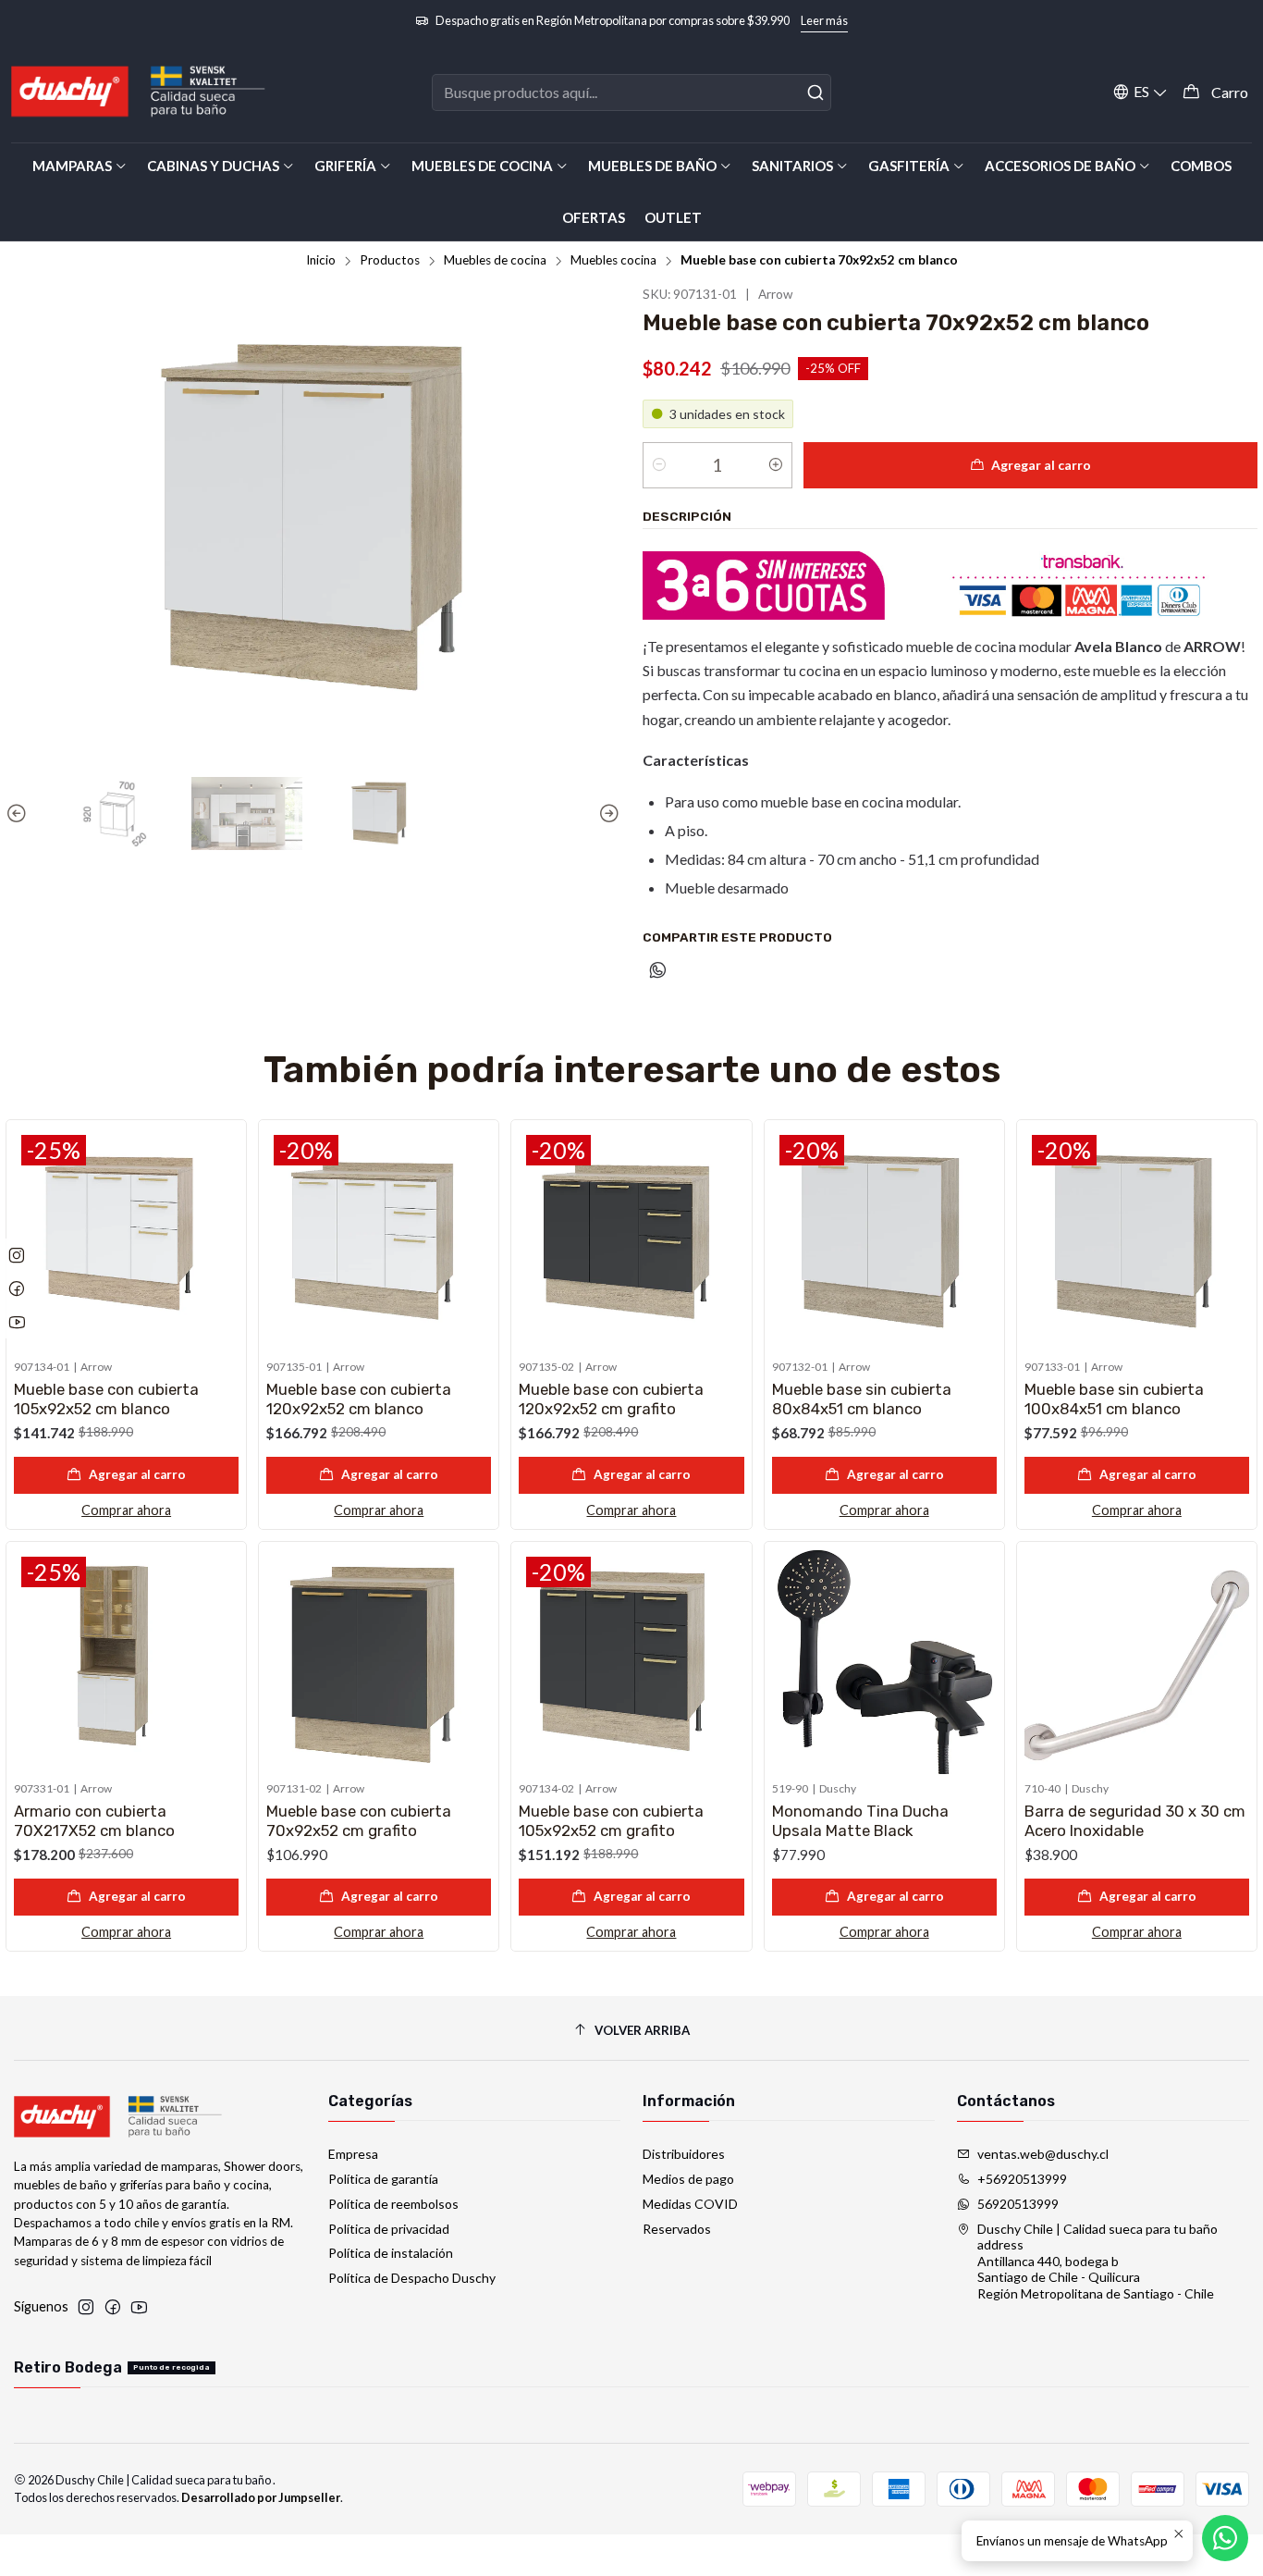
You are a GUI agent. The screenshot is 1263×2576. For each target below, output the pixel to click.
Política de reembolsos (393, 2204)
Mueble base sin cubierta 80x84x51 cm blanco (862, 1399)
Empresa (353, 2154)
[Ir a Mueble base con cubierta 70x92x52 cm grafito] (379, 1662)
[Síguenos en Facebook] (113, 2307)
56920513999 (1018, 2204)
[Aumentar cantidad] (776, 465)
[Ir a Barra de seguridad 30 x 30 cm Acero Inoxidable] (1137, 1662)
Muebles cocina (613, 261)
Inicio (321, 261)
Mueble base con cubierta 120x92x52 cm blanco (359, 1399)
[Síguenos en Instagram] (86, 2307)
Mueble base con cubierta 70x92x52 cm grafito (359, 1821)
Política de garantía (383, 2179)
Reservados (677, 2229)
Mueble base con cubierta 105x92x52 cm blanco (106, 1399)
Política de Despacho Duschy (412, 2278)
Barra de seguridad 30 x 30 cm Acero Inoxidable (1135, 1821)
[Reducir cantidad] (659, 465)
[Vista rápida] (224, 1236)
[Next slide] (607, 814)
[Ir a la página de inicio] (139, 92)
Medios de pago (688, 2179)
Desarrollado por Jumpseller (261, 2497)
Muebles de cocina (495, 261)
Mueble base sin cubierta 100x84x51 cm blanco (1114, 1399)
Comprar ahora (126, 1510)
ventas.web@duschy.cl (1043, 2154)
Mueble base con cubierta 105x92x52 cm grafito (611, 1821)
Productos (390, 261)
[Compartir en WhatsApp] (658, 971)
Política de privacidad (389, 2229)
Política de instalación (391, 2253)
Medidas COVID (690, 2204)
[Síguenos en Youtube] (139, 2307)
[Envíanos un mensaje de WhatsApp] (1225, 2538)
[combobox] (631, 92)
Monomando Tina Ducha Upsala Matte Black (860, 1821)
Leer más (824, 20)
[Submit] (815, 92)
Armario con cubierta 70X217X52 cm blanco (94, 1821)
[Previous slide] (19, 814)
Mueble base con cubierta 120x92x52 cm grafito (611, 1399)
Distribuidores (684, 2154)
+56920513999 (1022, 2179)
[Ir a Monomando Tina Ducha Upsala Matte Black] (884, 1662)
